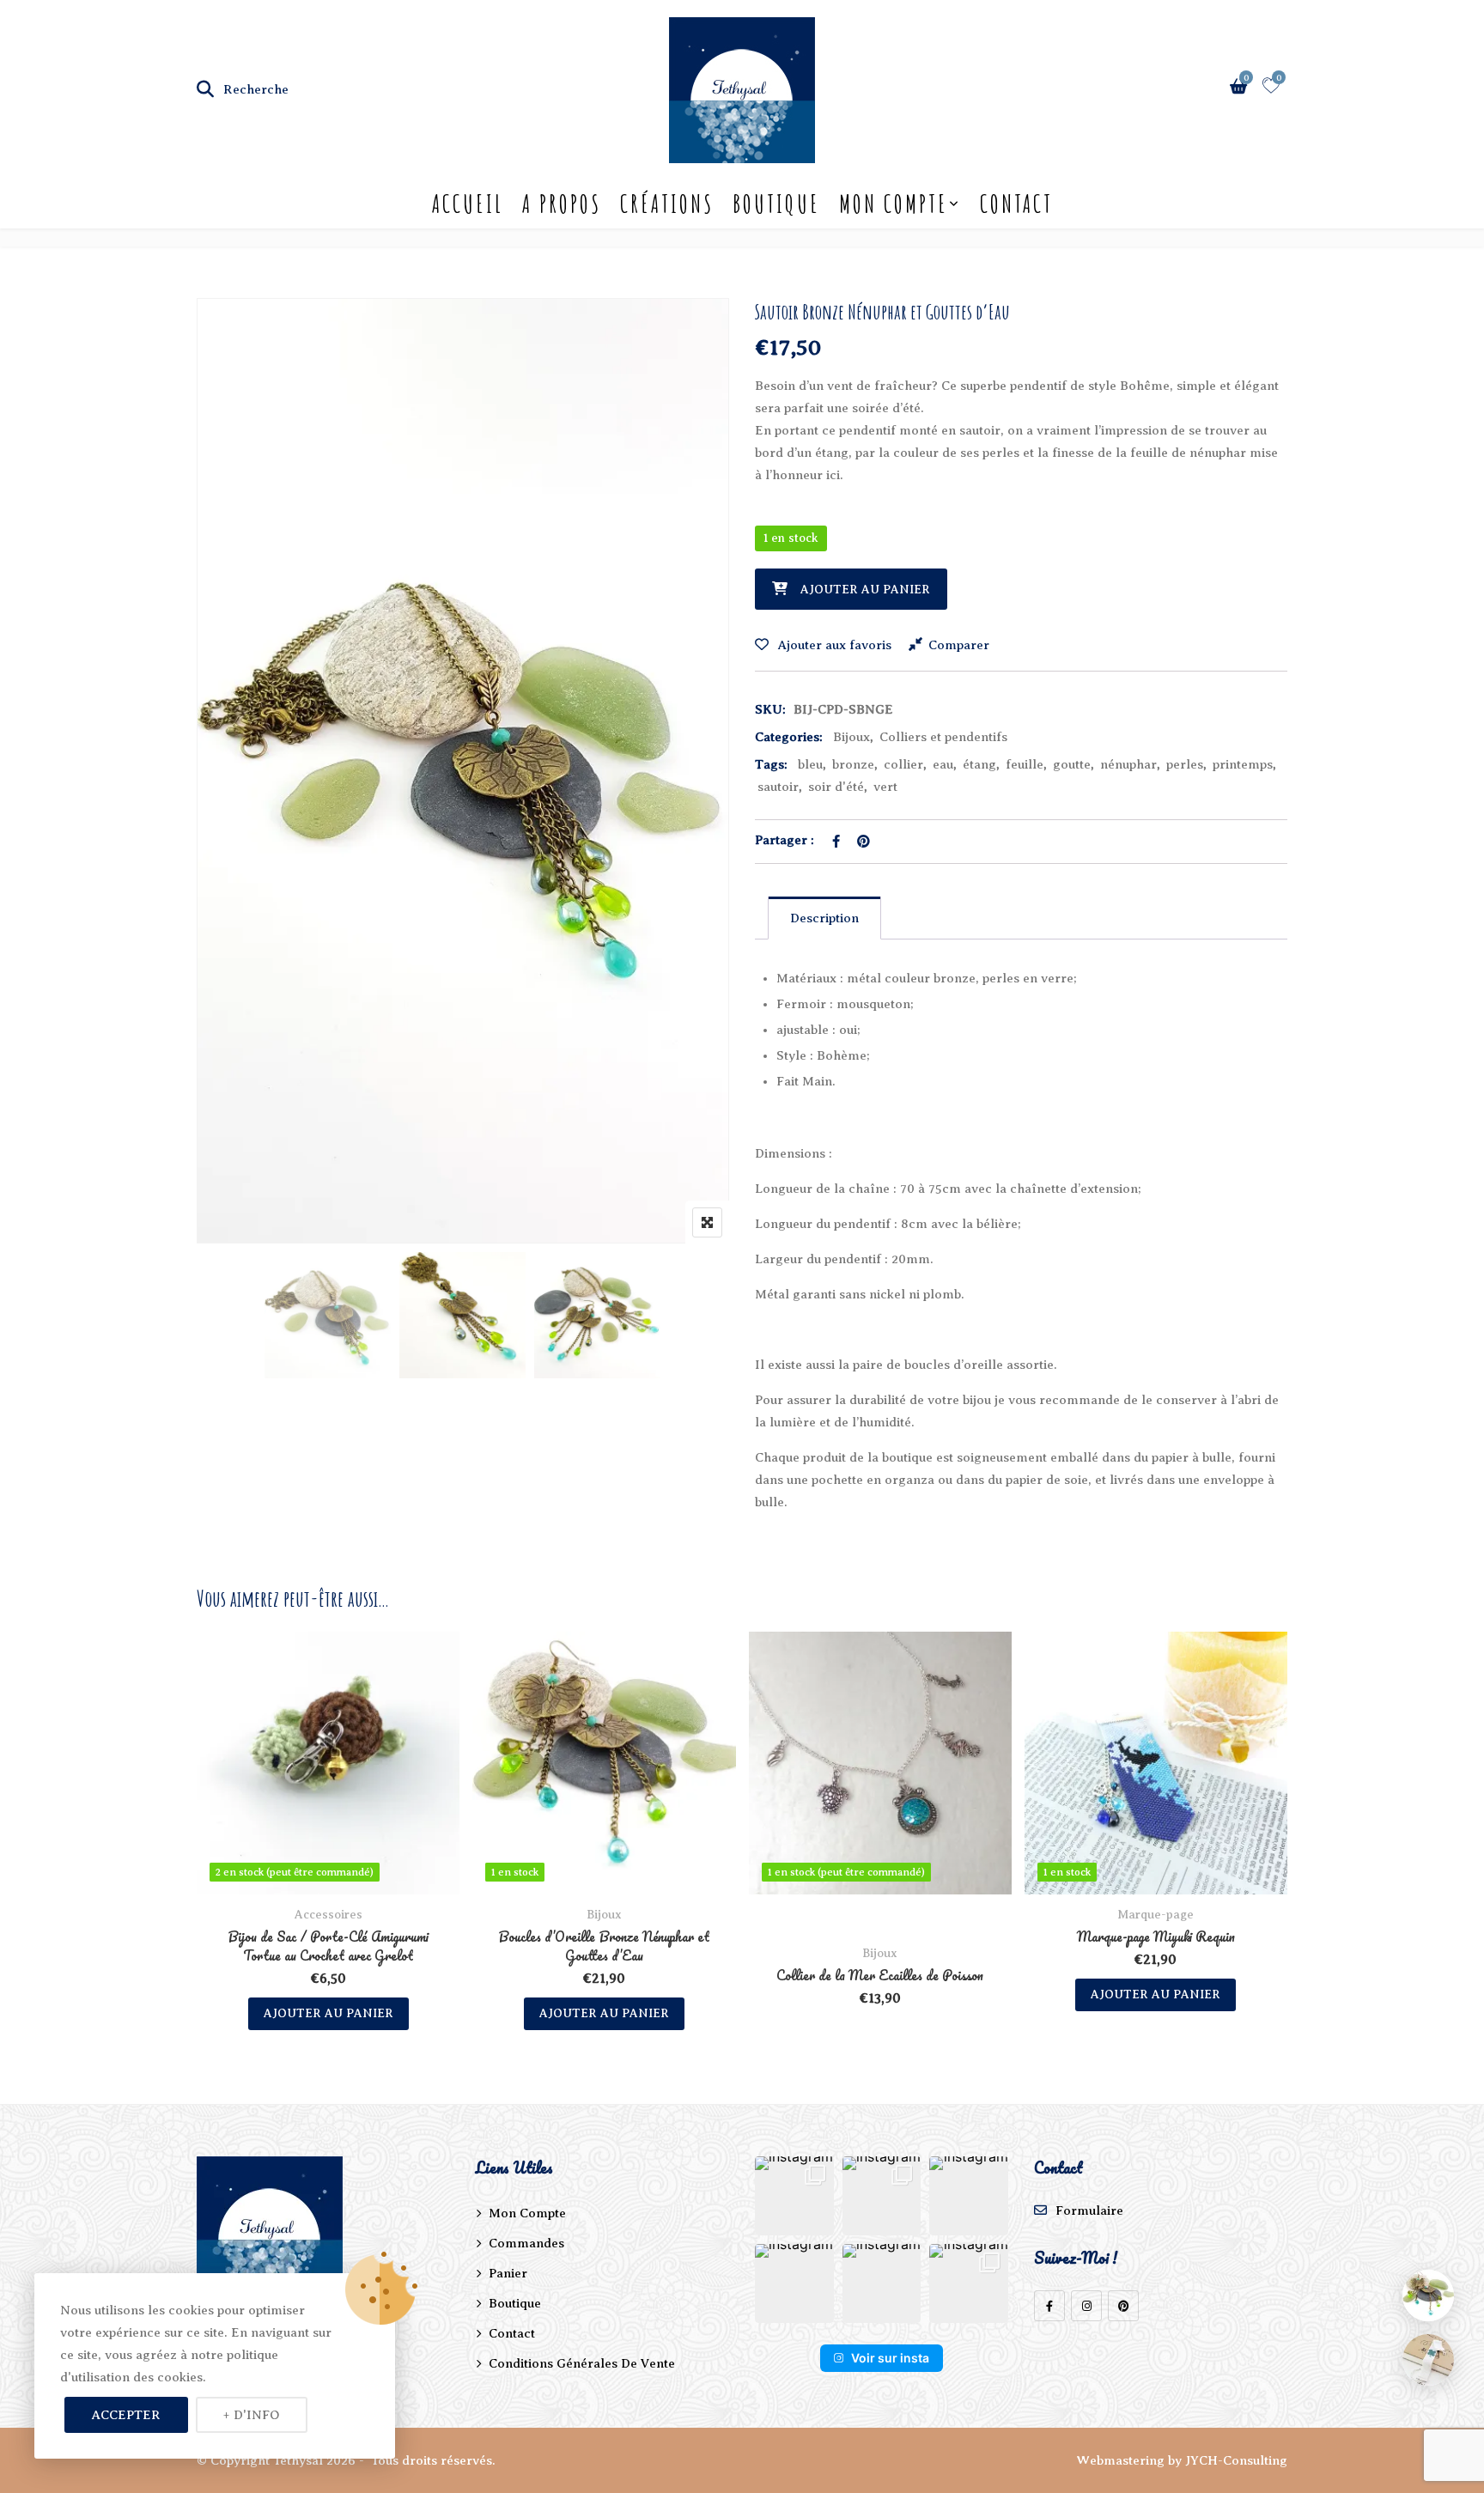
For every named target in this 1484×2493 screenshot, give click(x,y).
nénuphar (1128, 764)
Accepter (126, 2415)
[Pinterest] (1123, 2306)
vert (885, 787)
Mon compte (894, 204)
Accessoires (328, 1915)
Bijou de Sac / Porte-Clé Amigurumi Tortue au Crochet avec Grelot (328, 1946)
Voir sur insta (890, 2358)
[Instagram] (1086, 2306)
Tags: (771, 764)
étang (979, 764)
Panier (508, 2273)
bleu (810, 764)
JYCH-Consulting (1236, 2460)
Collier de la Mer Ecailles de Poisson (880, 1975)
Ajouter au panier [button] (328, 2013)
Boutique (776, 204)
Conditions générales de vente (582, 2363)
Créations (667, 204)
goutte (1072, 764)
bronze (853, 764)
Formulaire (1089, 2210)
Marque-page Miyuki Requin (1156, 1937)
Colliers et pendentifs (943, 737)
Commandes (526, 2243)
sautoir (778, 787)
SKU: (770, 709)
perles (1185, 764)
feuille (1025, 764)
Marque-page (1156, 1915)
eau (943, 764)
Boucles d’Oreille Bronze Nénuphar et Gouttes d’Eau (604, 1946)
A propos (562, 204)
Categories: (789, 737)
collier (903, 764)
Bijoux (851, 737)
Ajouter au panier (865, 590)
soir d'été (836, 787)
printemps (1243, 764)
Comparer (959, 645)
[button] (794, 2196)
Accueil (468, 204)
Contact (1016, 204)
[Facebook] (1049, 2306)
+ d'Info (252, 2415)
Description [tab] (824, 918)
